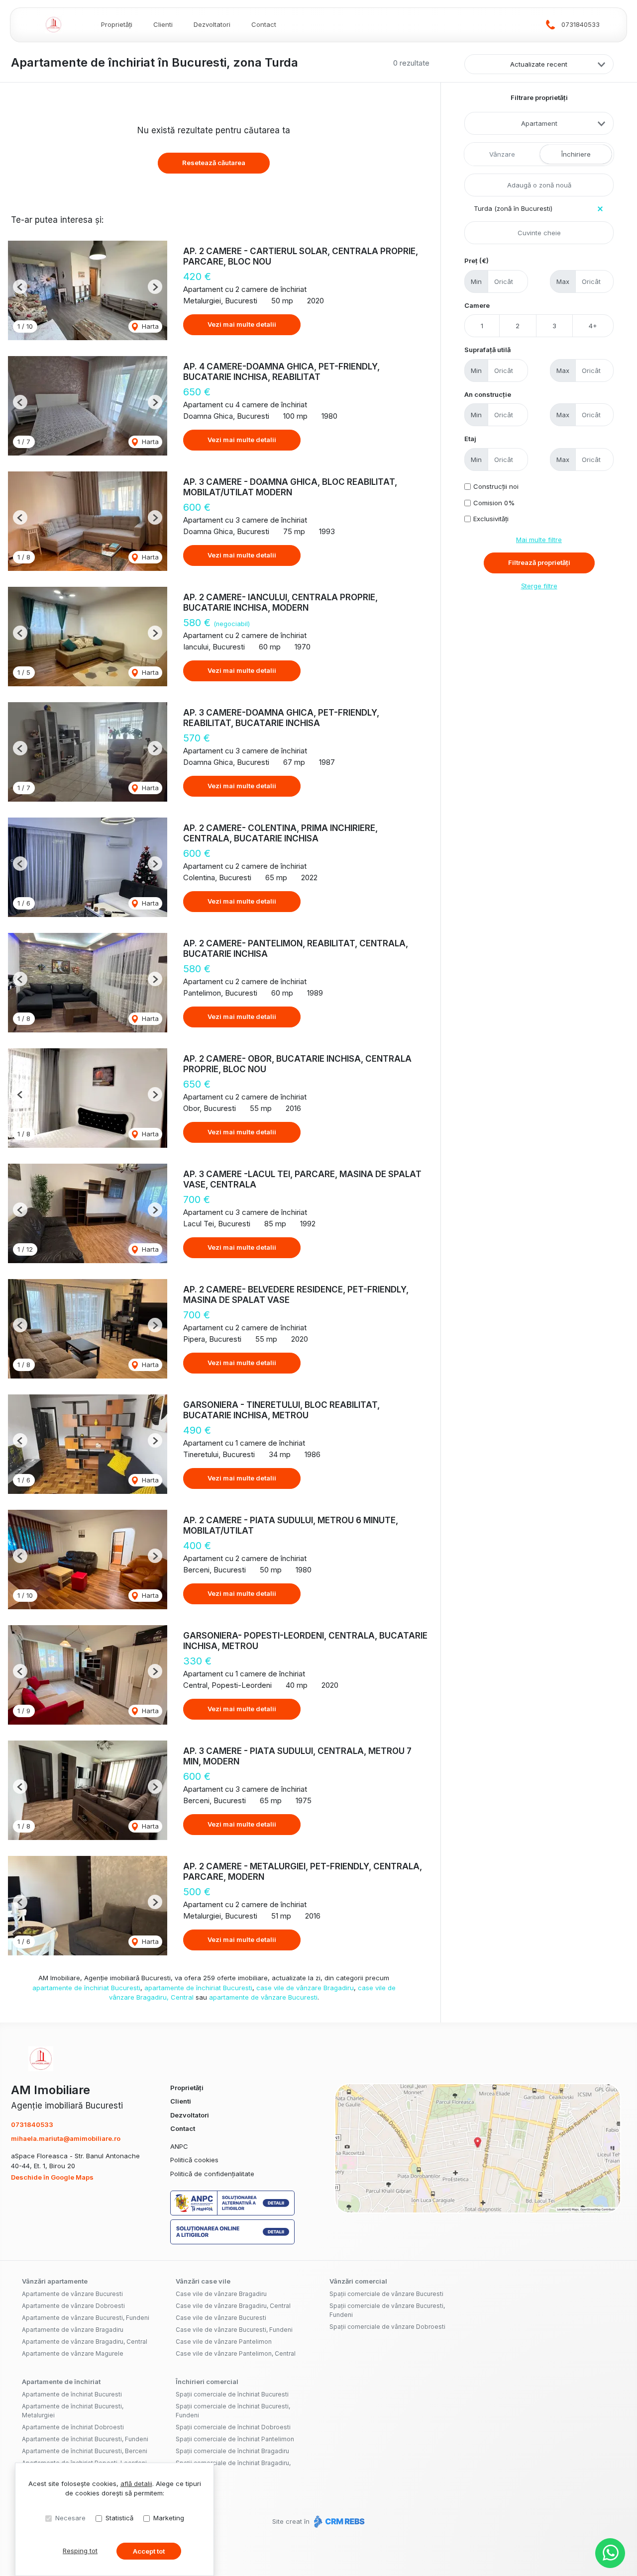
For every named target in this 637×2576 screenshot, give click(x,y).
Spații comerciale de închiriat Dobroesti (233, 2427)
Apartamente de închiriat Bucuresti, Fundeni (85, 2439)
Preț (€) (477, 261)
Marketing (169, 2518)
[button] (20, 287)
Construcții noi (496, 486)
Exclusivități (491, 519)
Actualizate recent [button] (539, 64)
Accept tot (149, 2551)
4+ (593, 326)
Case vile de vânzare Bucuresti (221, 2318)
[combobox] (539, 123)
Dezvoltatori (212, 24)
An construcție (488, 394)
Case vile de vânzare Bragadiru (221, 2294)
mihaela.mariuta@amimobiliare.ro (66, 2138)
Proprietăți (117, 24)
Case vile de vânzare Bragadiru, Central (233, 2306)
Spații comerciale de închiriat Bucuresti (232, 2394)
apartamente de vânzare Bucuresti (263, 1997)
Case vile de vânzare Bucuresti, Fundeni (234, 2330)
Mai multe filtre (539, 540)
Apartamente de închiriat (61, 2382)
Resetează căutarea (214, 163)
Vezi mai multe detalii (242, 324)
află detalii (136, 2484)
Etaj (470, 439)
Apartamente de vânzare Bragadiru (73, 2330)
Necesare (70, 2518)
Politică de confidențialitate (212, 2174)
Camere (477, 305)
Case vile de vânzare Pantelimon (224, 2342)
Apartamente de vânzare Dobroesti (73, 2306)
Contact (264, 24)
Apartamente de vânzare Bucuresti (72, 2294)
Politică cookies (194, 2160)
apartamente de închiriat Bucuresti (86, 1988)
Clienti (163, 24)
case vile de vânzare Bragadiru (305, 1988)
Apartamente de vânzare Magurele (73, 2353)
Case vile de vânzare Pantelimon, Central (236, 2353)
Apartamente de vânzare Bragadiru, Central (85, 2342)
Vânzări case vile (203, 2281)
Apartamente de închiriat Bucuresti (72, 2394)
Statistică (119, 2518)
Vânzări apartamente (55, 2281)
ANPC (179, 2146)
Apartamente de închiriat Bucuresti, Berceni (85, 2451)
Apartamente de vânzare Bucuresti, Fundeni (86, 2318)
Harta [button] (149, 326)
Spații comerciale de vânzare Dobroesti (387, 2327)
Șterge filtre (539, 586)
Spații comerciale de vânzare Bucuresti (386, 2294)
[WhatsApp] (610, 2553)
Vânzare (502, 154)
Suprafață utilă (487, 350)
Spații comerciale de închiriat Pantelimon (235, 2439)
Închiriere (576, 154)
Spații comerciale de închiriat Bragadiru (232, 2451)
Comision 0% (494, 503)
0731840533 (581, 24)
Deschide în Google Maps (52, 2177)
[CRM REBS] (338, 2521)
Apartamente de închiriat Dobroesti (73, 2427)
